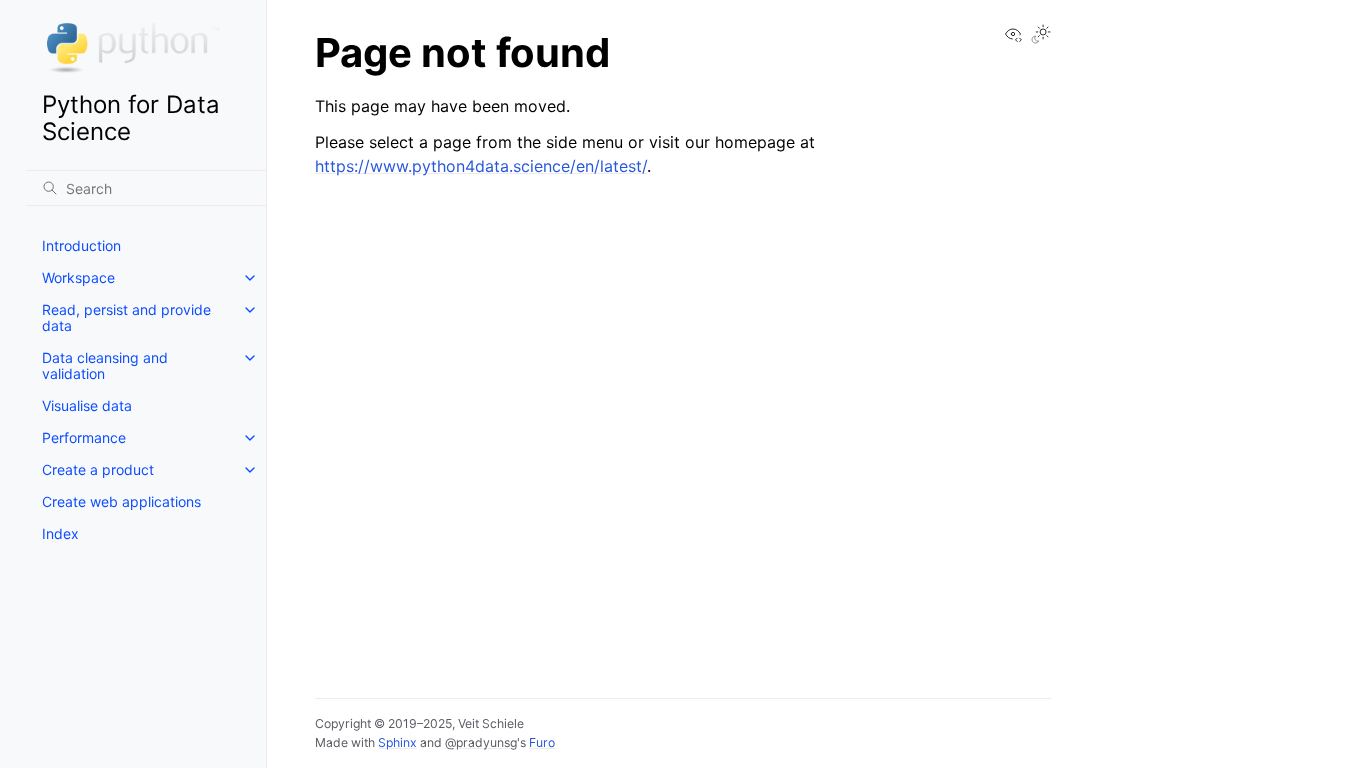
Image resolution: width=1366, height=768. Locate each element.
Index (60, 533)
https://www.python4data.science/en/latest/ (481, 166)
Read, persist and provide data (126, 317)
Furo (542, 742)
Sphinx (397, 742)
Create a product (98, 469)
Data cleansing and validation (105, 365)
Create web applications (121, 501)
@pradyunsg (481, 742)
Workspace (78, 277)
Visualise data (87, 405)
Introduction (81, 245)
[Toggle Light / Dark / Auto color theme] (1041, 35)
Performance (84, 437)
